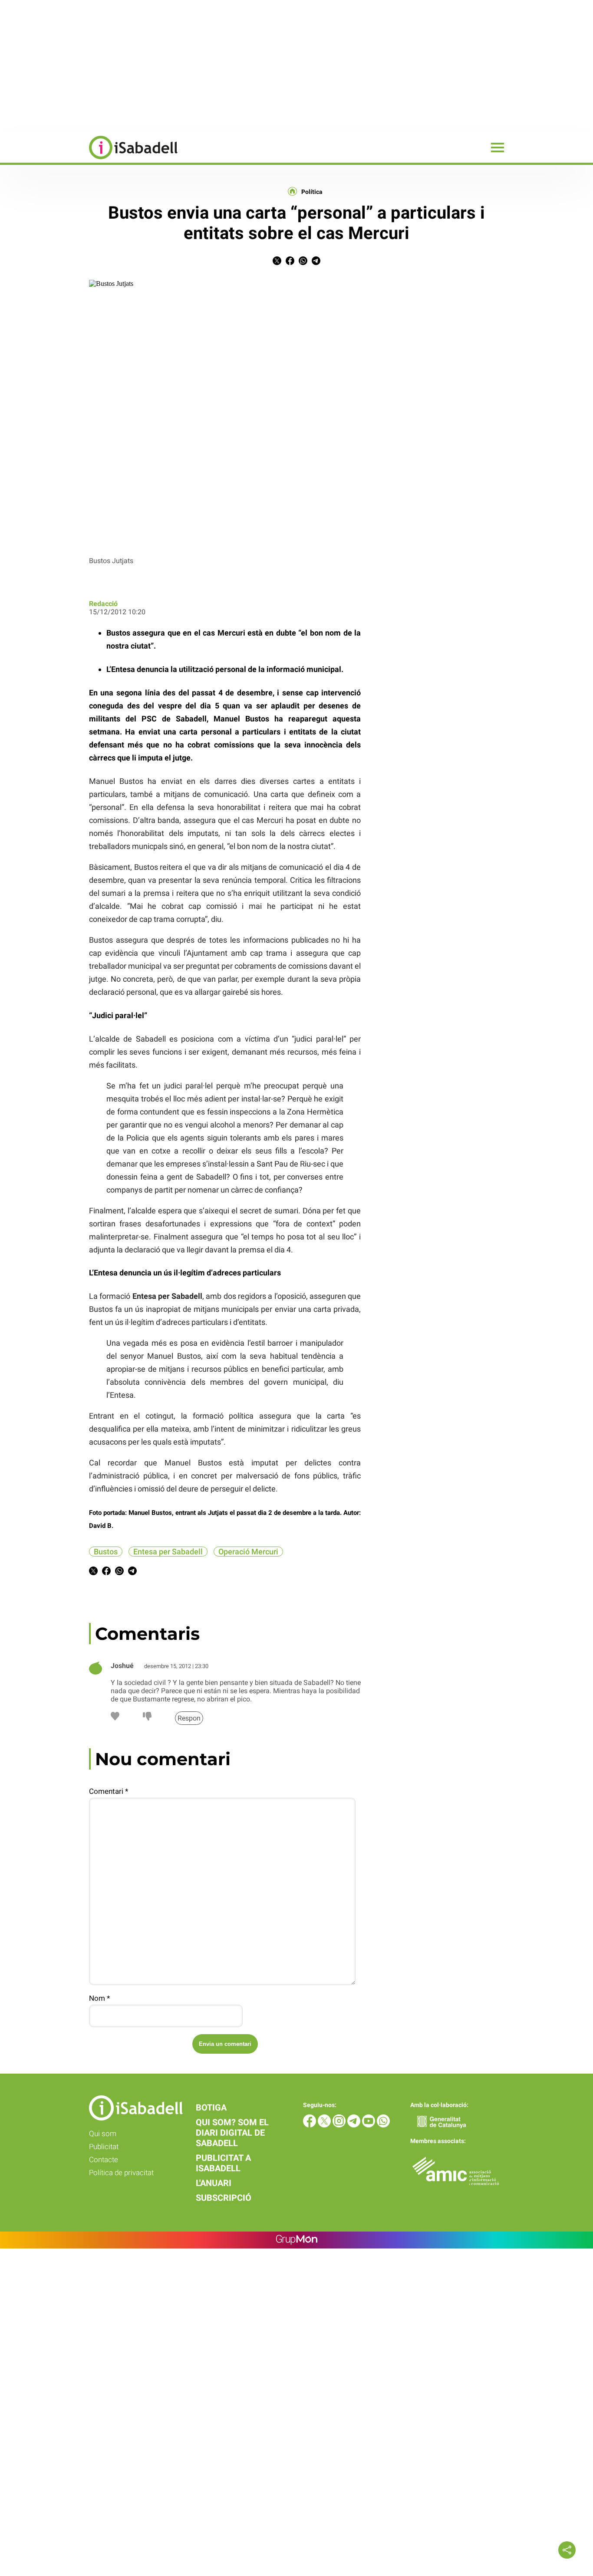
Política (312, 192)
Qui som (103, 2134)
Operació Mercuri (248, 1552)
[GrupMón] (297, 2240)
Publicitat (104, 2147)
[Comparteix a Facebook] (290, 263)
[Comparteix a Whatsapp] (303, 263)
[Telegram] (355, 2125)
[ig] (340, 2125)
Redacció (103, 604)
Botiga (211, 2107)
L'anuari (214, 2183)
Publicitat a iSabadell (223, 2163)
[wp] (383, 2125)
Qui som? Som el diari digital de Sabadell (232, 2133)
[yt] (369, 2125)
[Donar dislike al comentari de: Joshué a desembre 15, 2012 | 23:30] (147, 1718)
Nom (99, 1998)
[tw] (325, 2125)
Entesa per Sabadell (168, 1552)
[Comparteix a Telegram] (316, 263)
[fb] (310, 2125)
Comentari (109, 1791)
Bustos (106, 1552)
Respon (189, 1718)
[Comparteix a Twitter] (277, 263)
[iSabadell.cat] (89, 160)
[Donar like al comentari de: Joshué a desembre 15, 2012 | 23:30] (115, 1718)
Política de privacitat (121, 2173)
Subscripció (224, 2198)
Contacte (104, 2160)
